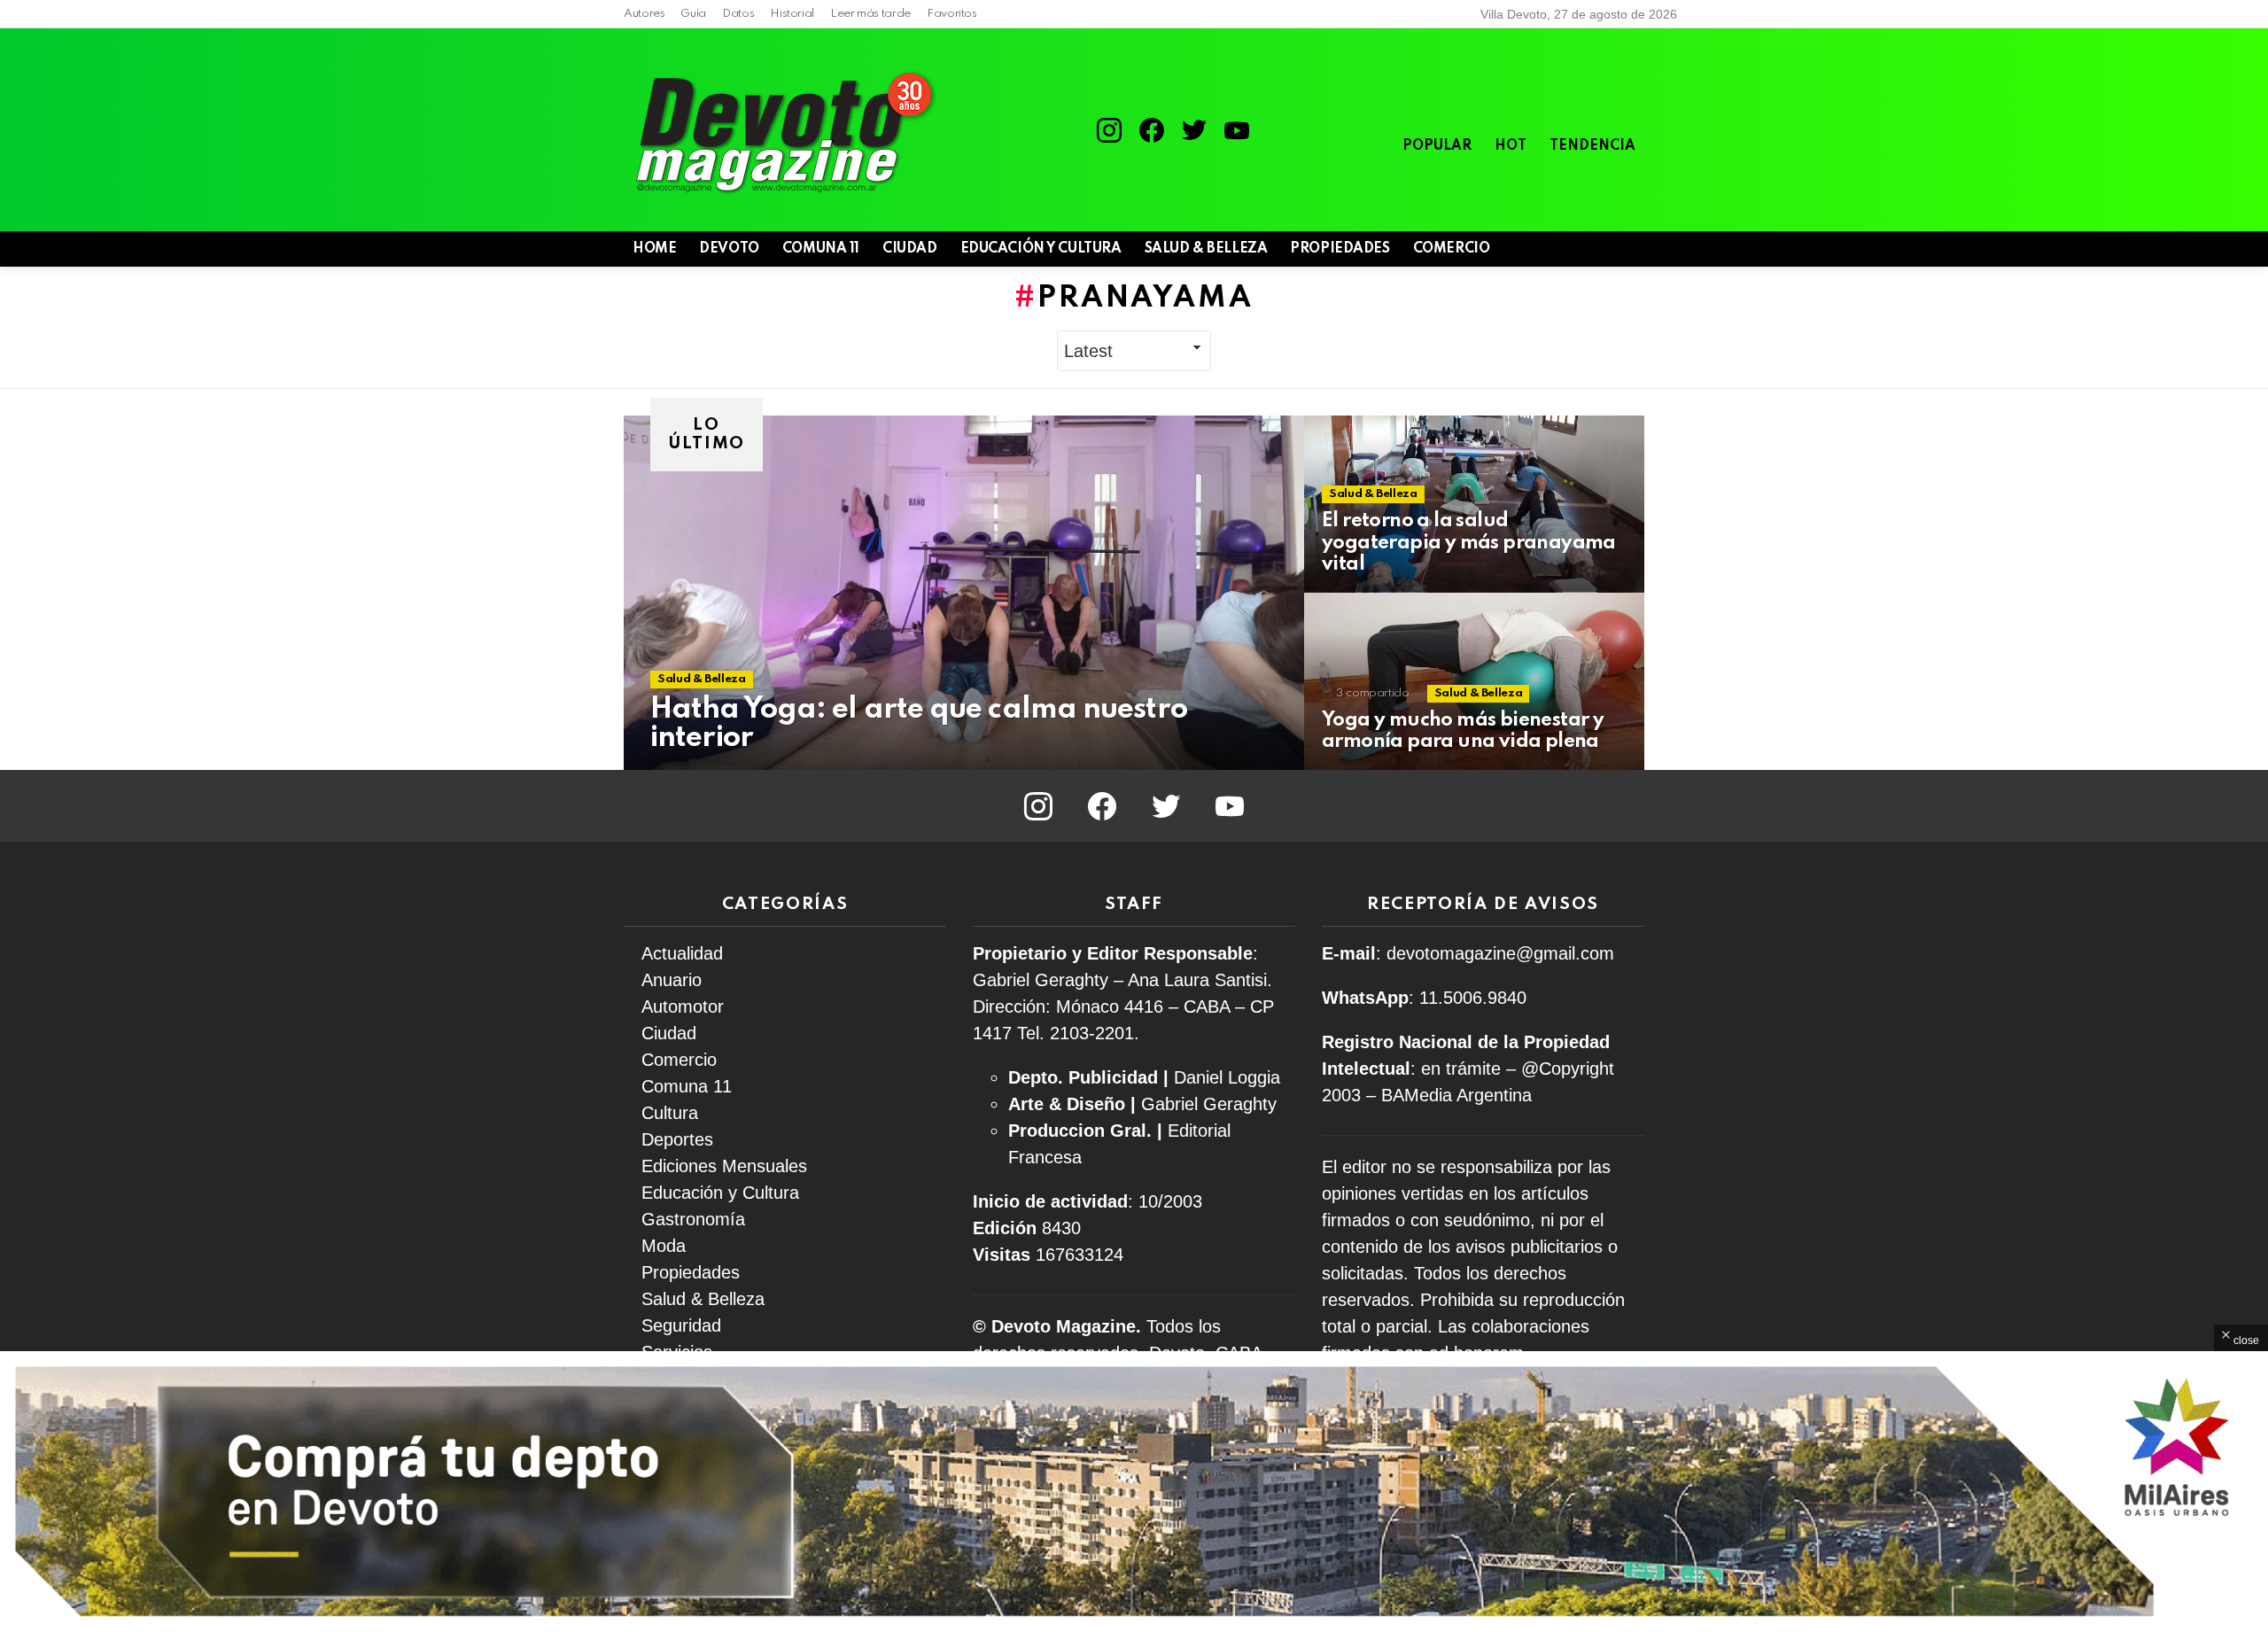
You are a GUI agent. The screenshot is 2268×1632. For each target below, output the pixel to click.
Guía (693, 14)
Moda (664, 1246)
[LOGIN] (1634, 249)
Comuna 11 (821, 249)
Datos (738, 14)
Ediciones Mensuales (724, 1166)
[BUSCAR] (1604, 249)
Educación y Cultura (1041, 249)
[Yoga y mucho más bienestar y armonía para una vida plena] (1474, 681)
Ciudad (909, 249)
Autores (644, 14)
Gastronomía (693, 1219)
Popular (1437, 146)
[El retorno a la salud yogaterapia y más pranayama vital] (1474, 504)
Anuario (672, 980)
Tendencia (1592, 146)
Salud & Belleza (1206, 249)
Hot (1511, 146)
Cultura (670, 1113)
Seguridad (681, 1325)
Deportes (677, 1139)
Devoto (729, 249)
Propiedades (1340, 249)
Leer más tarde (870, 14)
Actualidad (682, 953)
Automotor (683, 1006)
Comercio (1452, 249)
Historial (792, 14)
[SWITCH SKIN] (1573, 249)
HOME (654, 249)
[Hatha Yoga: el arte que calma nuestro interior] (964, 593)
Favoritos (952, 14)
